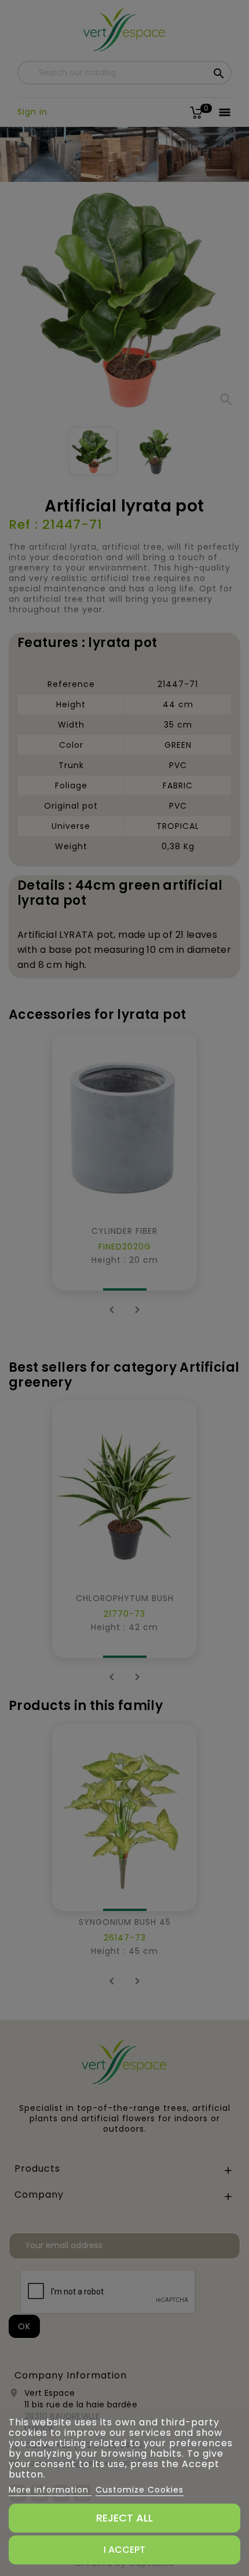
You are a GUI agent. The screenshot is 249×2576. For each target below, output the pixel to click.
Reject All (124, 2518)
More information (50, 2490)
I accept (124, 2550)
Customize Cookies (140, 2490)
